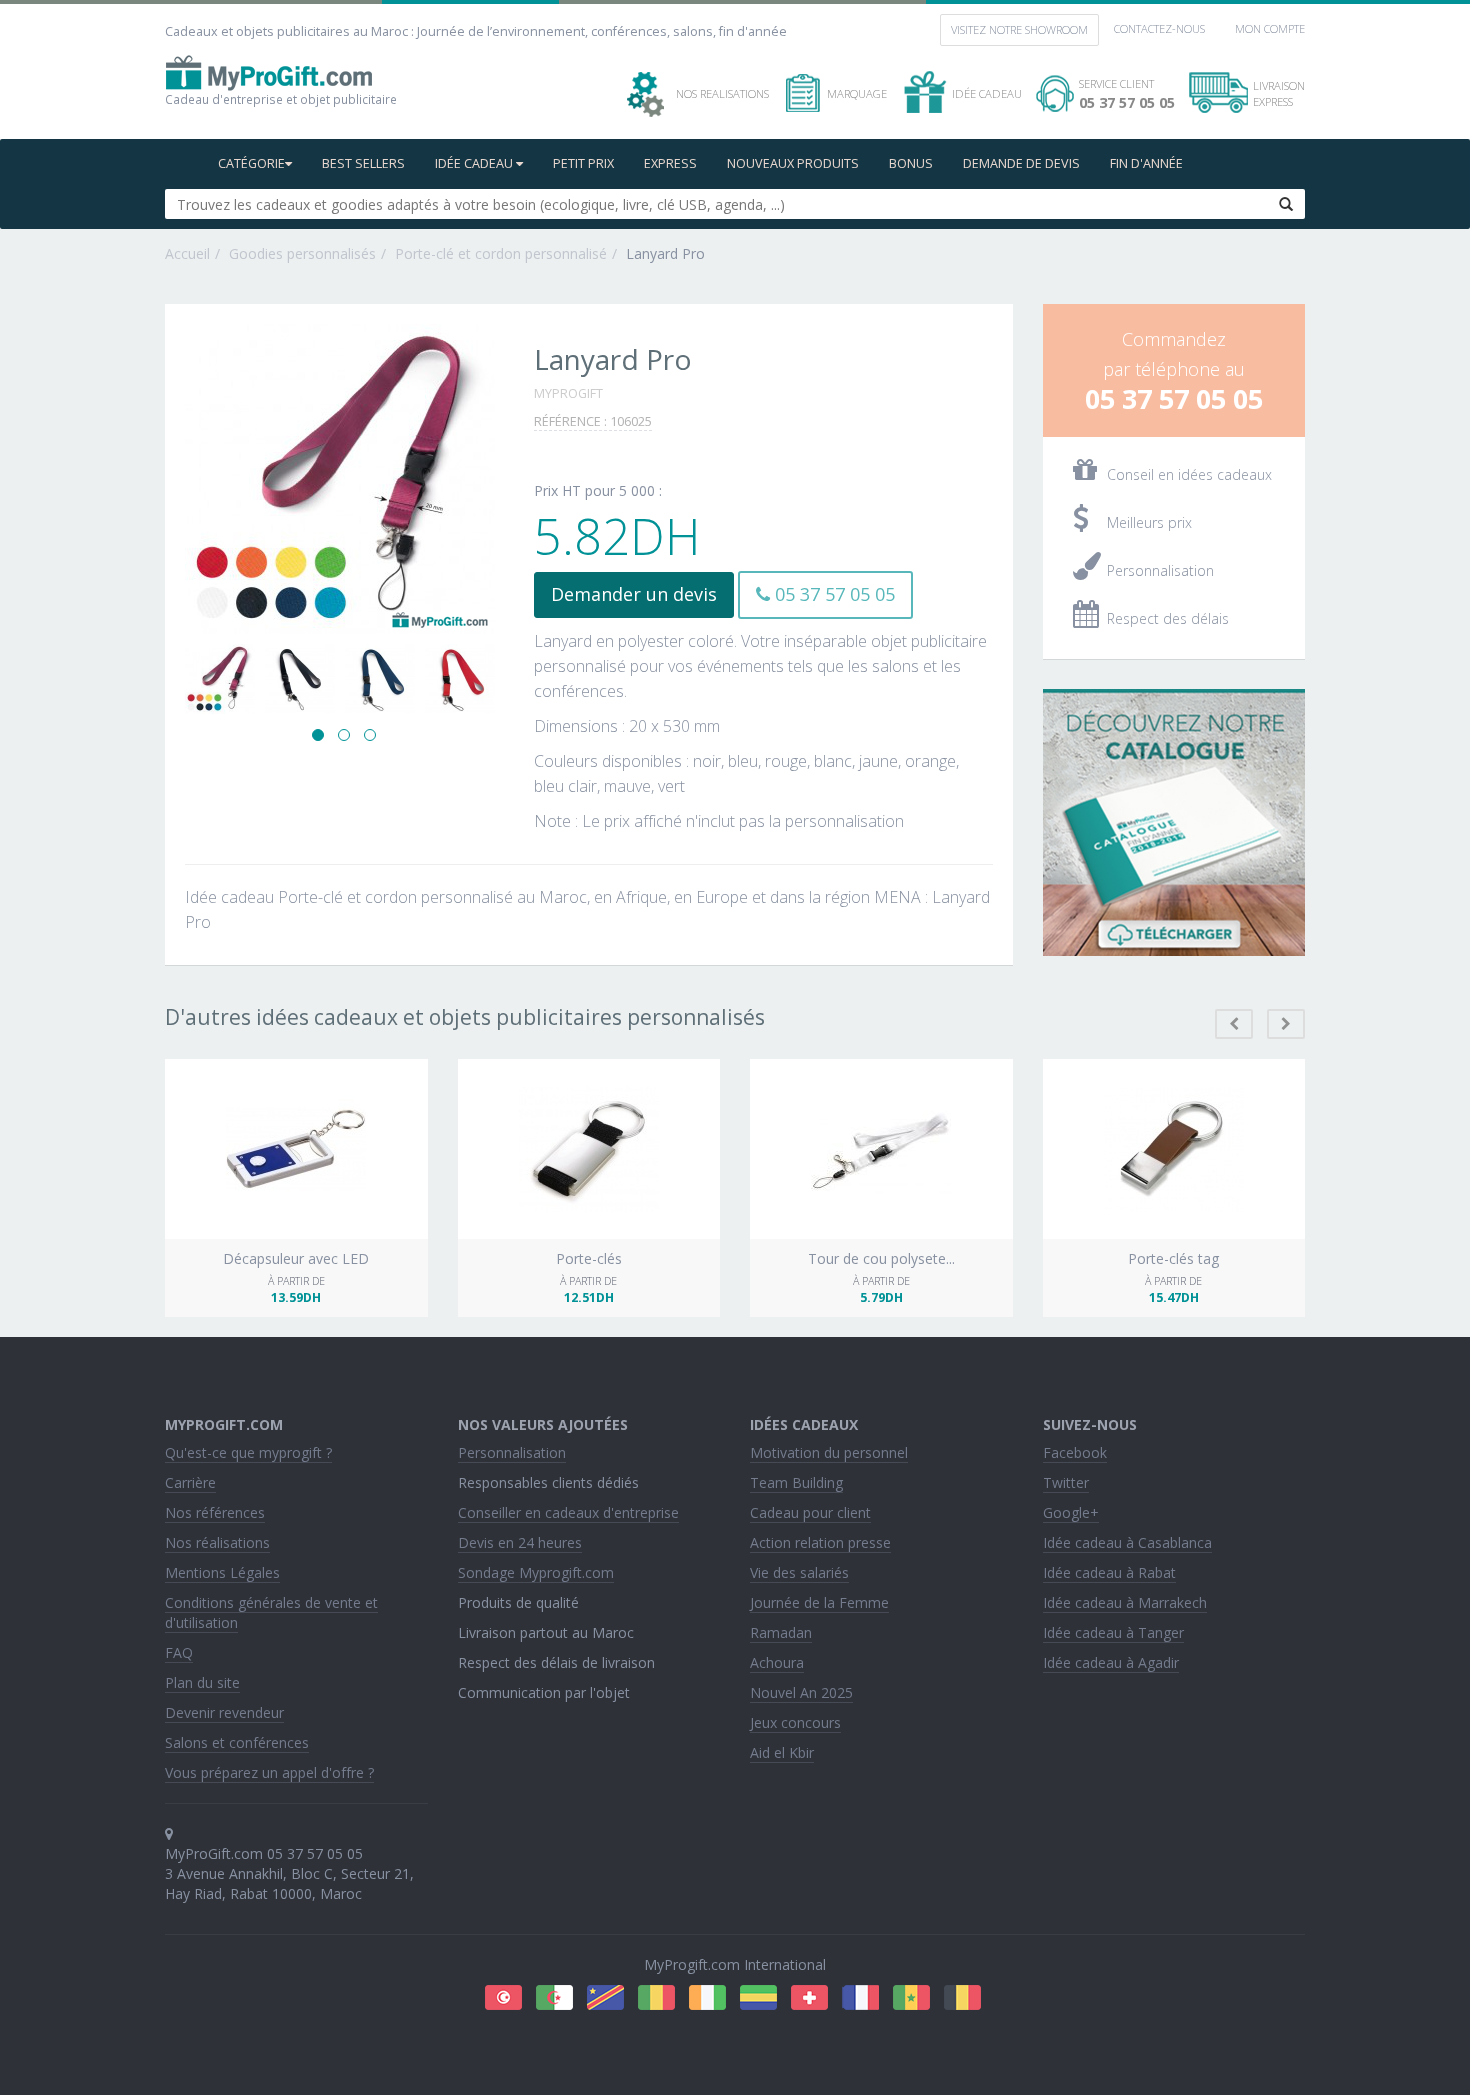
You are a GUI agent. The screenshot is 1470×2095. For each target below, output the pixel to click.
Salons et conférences (237, 1742)
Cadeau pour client (810, 1512)
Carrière (190, 1482)
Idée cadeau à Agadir (1111, 1662)
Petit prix (583, 163)
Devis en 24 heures (520, 1542)
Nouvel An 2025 (801, 1692)
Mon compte (1270, 28)
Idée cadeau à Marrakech (1125, 1602)
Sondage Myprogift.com (536, 1572)
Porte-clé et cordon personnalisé (501, 253)
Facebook (1075, 1452)
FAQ (179, 1652)
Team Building (796, 1482)
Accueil (187, 253)
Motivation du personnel (829, 1452)
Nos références (215, 1512)
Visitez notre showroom (1019, 29)
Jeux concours (795, 1722)
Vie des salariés (799, 1572)
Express (670, 163)
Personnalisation (512, 1452)
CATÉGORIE (251, 163)
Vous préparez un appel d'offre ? (269, 1772)
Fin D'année (1146, 163)
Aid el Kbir (782, 1752)
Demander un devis (634, 594)
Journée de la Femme (819, 1602)
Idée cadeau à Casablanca (1127, 1542)
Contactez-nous (1159, 28)
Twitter (1066, 1482)
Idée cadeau (475, 163)
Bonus (911, 163)
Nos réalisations (217, 1542)
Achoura (777, 1662)
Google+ (1071, 1512)
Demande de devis (1021, 163)
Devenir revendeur (224, 1712)
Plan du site (202, 1682)
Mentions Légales (222, 1572)
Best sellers (363, 163)
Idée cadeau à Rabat (1109, 1572)
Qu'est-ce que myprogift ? (248, 1452)
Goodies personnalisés (302, 253)
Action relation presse (820, 1542)
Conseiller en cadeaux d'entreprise (568, 1512)
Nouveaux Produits (793, 163)
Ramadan (781, 1632)
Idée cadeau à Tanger (1113, 1632)
